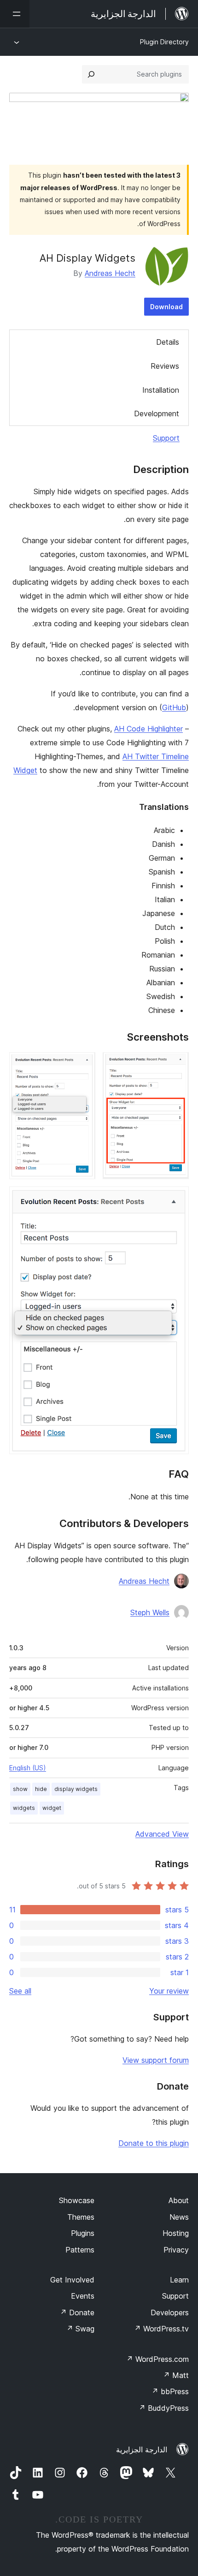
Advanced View (162, 1834)
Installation (161, 390)
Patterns (80, 2250)
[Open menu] (15, 14)
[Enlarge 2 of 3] (83, 1065)
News (179, 2217)
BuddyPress (164, 2408)
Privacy (176, 2250)
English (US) (28, 1768)
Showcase (77, 2200)
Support (166, 438)
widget (52, 1808)
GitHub (174, 707)
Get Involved (72, 2280)
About (179, 2200)
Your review (169, 1991)
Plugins (83, 2233)
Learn (179, 2280)
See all (20, 1991)
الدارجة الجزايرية (142, 2450)
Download (166, 307)
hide (41, 1789)
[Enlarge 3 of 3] (176, 1199)
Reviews (165, 366)
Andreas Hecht (110, 273)
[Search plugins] (91, 74)
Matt (176, 2375)
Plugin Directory (164, 42)
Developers (170, 2312)
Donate (77, 2312)
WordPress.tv (161, 2329)
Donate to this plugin (154, 2143)
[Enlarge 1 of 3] (176, 1065)
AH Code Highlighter (148, 729)
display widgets (76, 1789)
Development (157, 413)
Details (168, 342)
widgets (24, 1808)
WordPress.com (157, 2359)
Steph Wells (150, 1612)
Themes (81, 2217)
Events (83, 2296)
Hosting (176, 2233)
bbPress (170, 2391)
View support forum (156, 2060)
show (20, 1789)
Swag (80, 2329)
